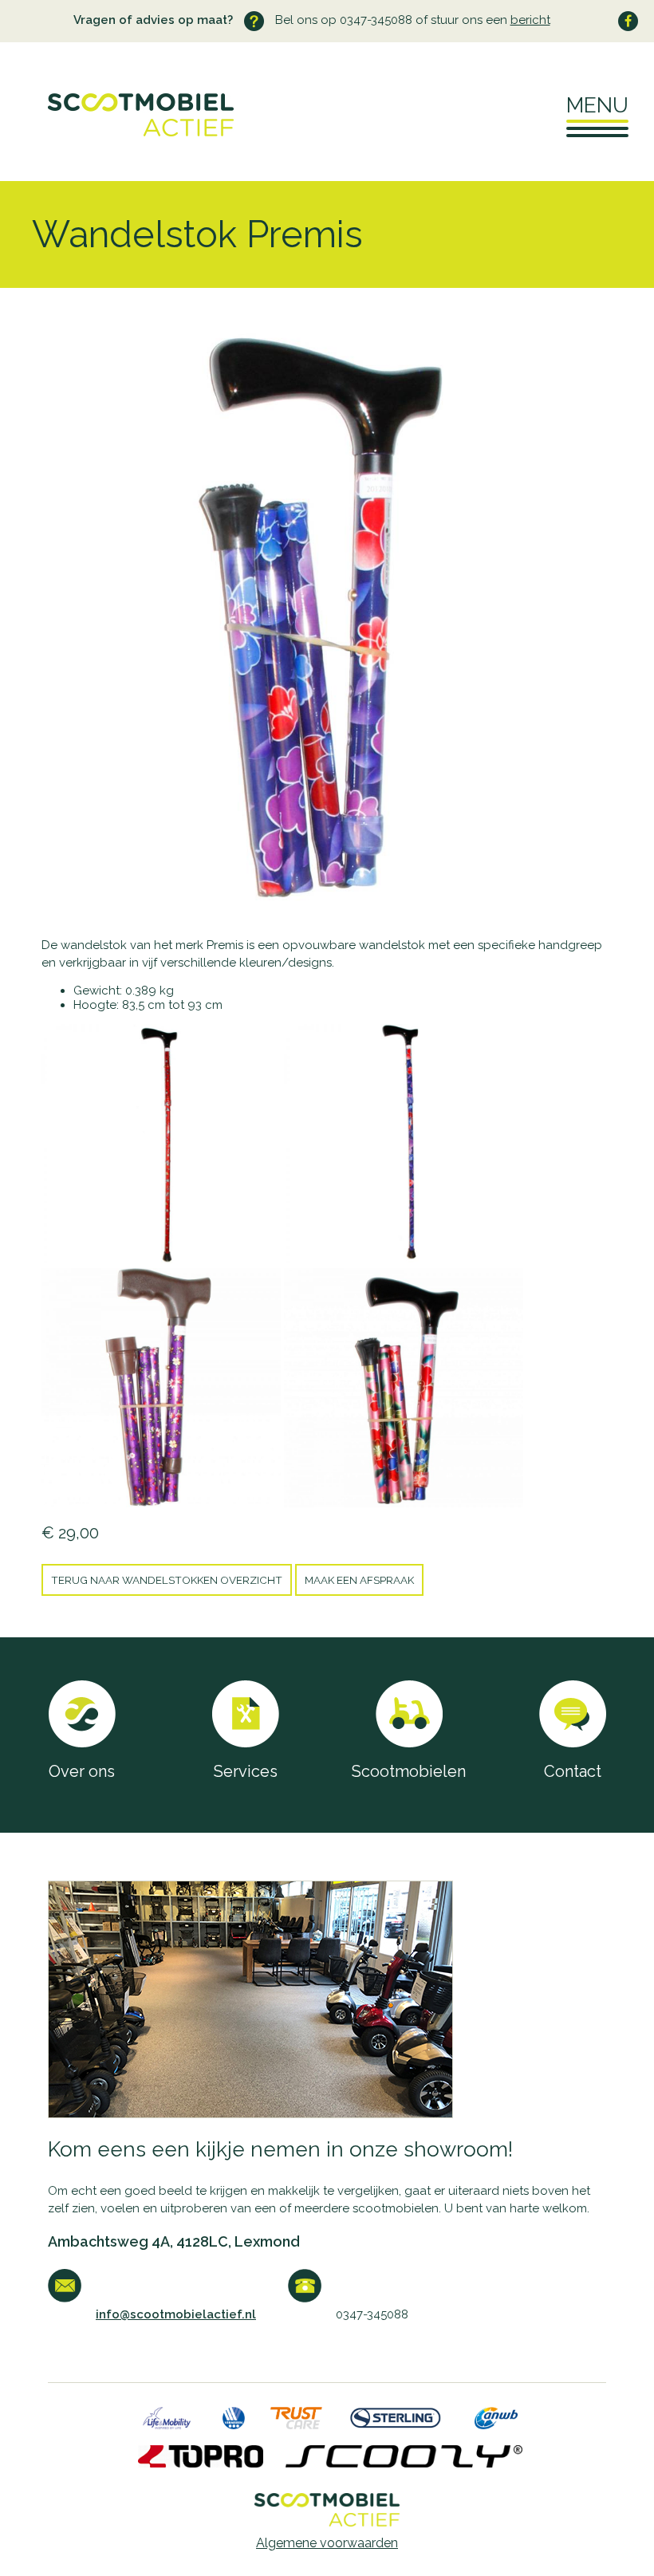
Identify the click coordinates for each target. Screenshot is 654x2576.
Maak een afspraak (359, 1580)
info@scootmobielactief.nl (176, 2314)
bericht (530, 20)
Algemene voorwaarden (327, 2543)
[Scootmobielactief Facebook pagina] (628, 21)
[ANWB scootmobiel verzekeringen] (496, 2424)
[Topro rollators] (201, 2463)
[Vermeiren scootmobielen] (234, 2424)
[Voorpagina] (117, 132)
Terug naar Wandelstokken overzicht (167, 1580)
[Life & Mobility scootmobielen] (167, 2424)
